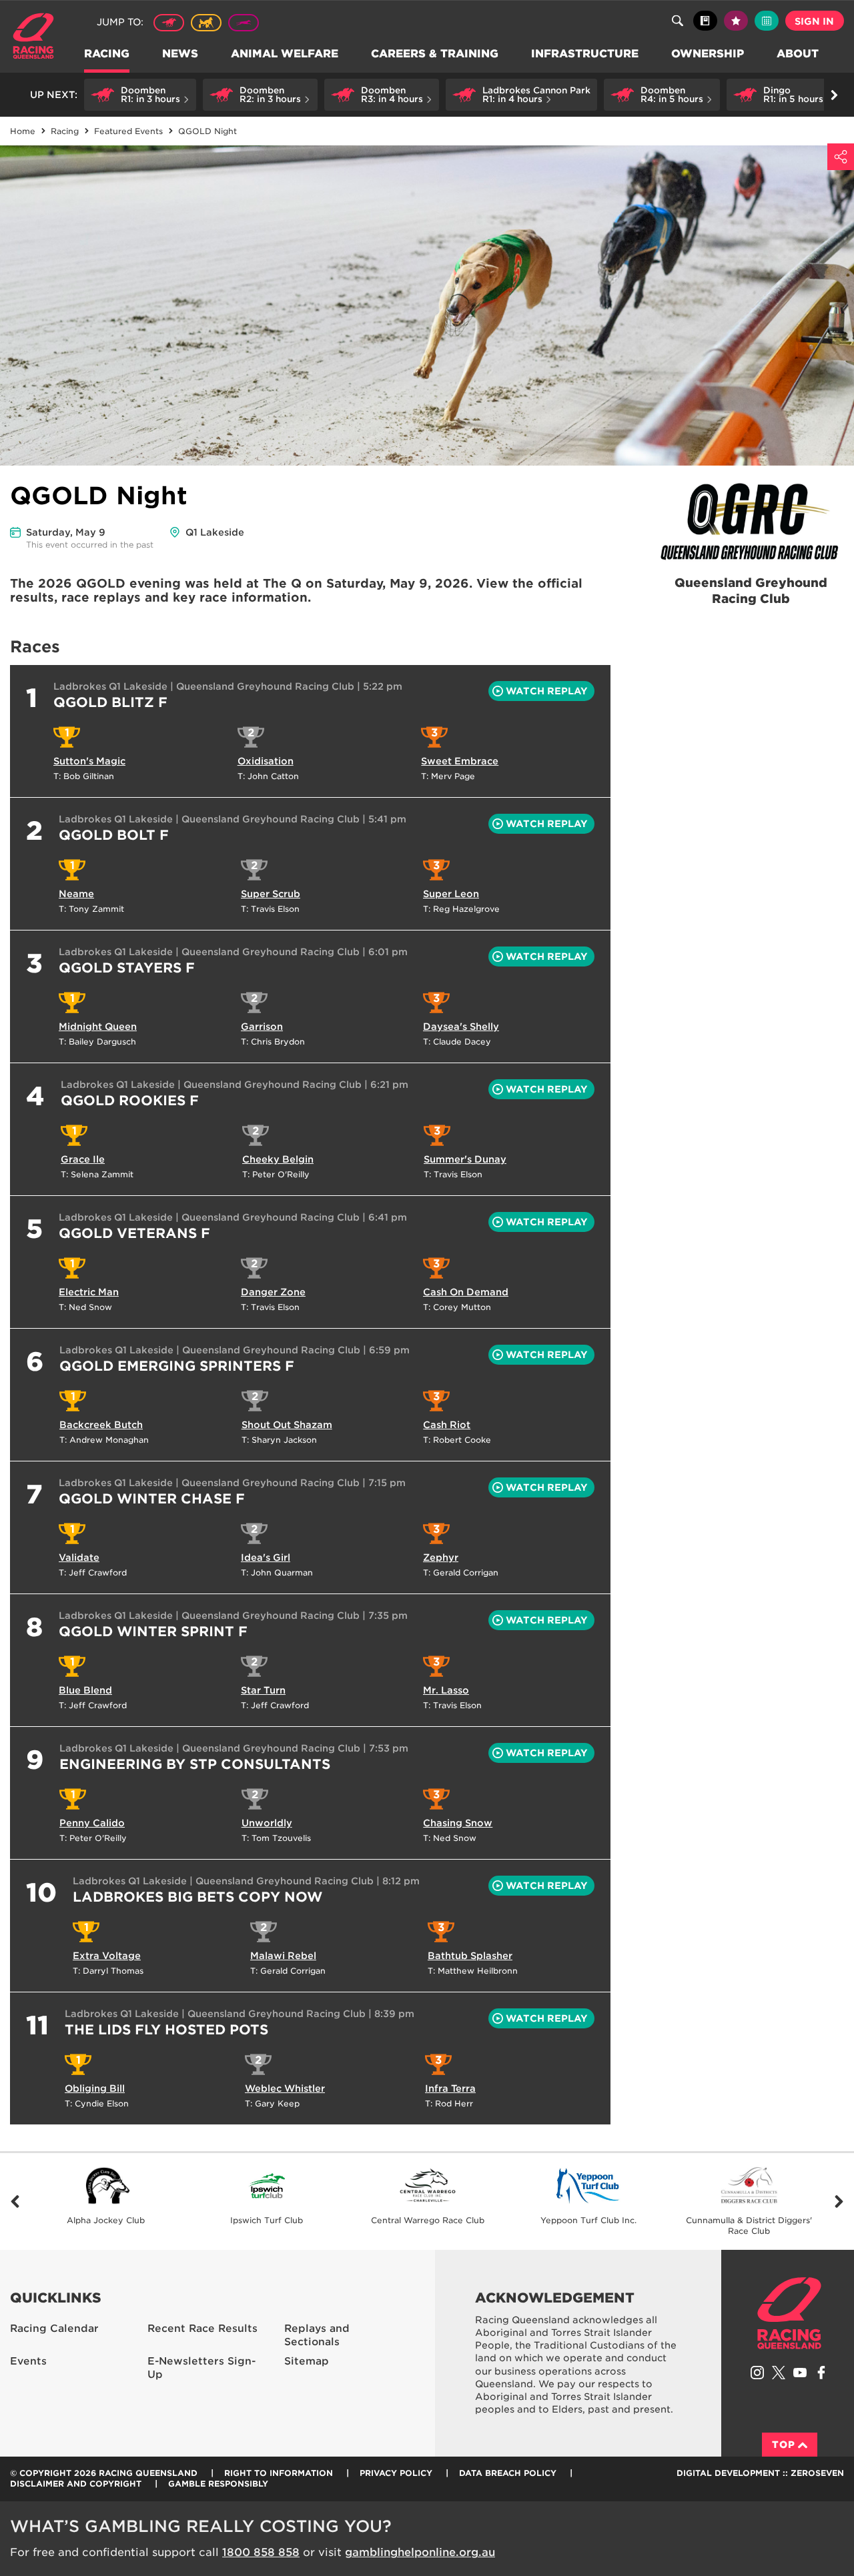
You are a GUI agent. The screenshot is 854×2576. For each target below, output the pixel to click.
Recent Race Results (202, 2329)
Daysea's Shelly (461, 1027)
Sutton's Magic (89, 761)
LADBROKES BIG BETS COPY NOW (197, 1897)
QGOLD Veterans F (134, 1233)
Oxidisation (266, 761)
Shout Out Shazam (287, 1425)
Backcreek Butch (101, 1425)
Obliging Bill (95, 2088)
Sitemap (307, 2361)
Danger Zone (273, 1292)
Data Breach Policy (508, 2473)
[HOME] (38, 38)
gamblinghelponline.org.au (420, 2552)
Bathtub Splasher (470, 1956)
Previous (15, 2201)
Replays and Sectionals (317, 2336)
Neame (76, 894)
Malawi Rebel (283, 1956)
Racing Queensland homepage (789, 2313)
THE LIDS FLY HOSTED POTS (166, 2030)
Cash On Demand (466, 1292)
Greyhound (244, 23)
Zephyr (441, 1557)
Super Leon (451, 894)
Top (784, 2445)
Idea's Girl (266, 1557)
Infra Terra (450, 2088)
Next (839, 2201)
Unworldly (267, 1823)
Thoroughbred (169, 23)
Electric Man (89, 1292)
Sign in (814, 21)
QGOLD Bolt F (114, 835)
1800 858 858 (261, 2552)
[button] (140, 95)
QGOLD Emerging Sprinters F (177, 1366)
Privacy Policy (396, 2473)
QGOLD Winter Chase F (152, 1499)
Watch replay (547, 691)
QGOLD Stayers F (127, 968)
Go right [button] (834, 95)
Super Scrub (271, 894)
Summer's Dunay (465, 1159)
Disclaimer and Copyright (76, 2484)
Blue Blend (85, 1690)
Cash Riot (447, 1425)
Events (28, 2361)
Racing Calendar (54, 2329)
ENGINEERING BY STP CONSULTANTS (195, 1764)
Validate (79, 1557)
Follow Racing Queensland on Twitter (779, 2373)
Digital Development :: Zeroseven (760, 2473)
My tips (736, 21)
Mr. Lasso (446, 1690)
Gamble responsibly (218, 2484)
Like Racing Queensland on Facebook (821, 2373)
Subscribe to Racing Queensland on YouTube (800, 2373)
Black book (705, 21)
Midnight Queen (98, 1027)
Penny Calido (92, 1823)
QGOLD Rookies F (130, 1101)
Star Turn (263, 1690)
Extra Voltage (107, 1956)
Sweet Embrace (460, 761)
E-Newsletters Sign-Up (201, 2368)
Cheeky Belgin (278, 1159)
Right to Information (279, 2473)
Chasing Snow (458, 1823)
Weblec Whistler (285, 2088)
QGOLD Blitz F (110, 702)
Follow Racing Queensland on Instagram (757, 2373)
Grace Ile (83, 1159)
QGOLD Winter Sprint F (153, 1632)
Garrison (262, 1027)
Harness (206, 23)
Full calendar (767, 21)
